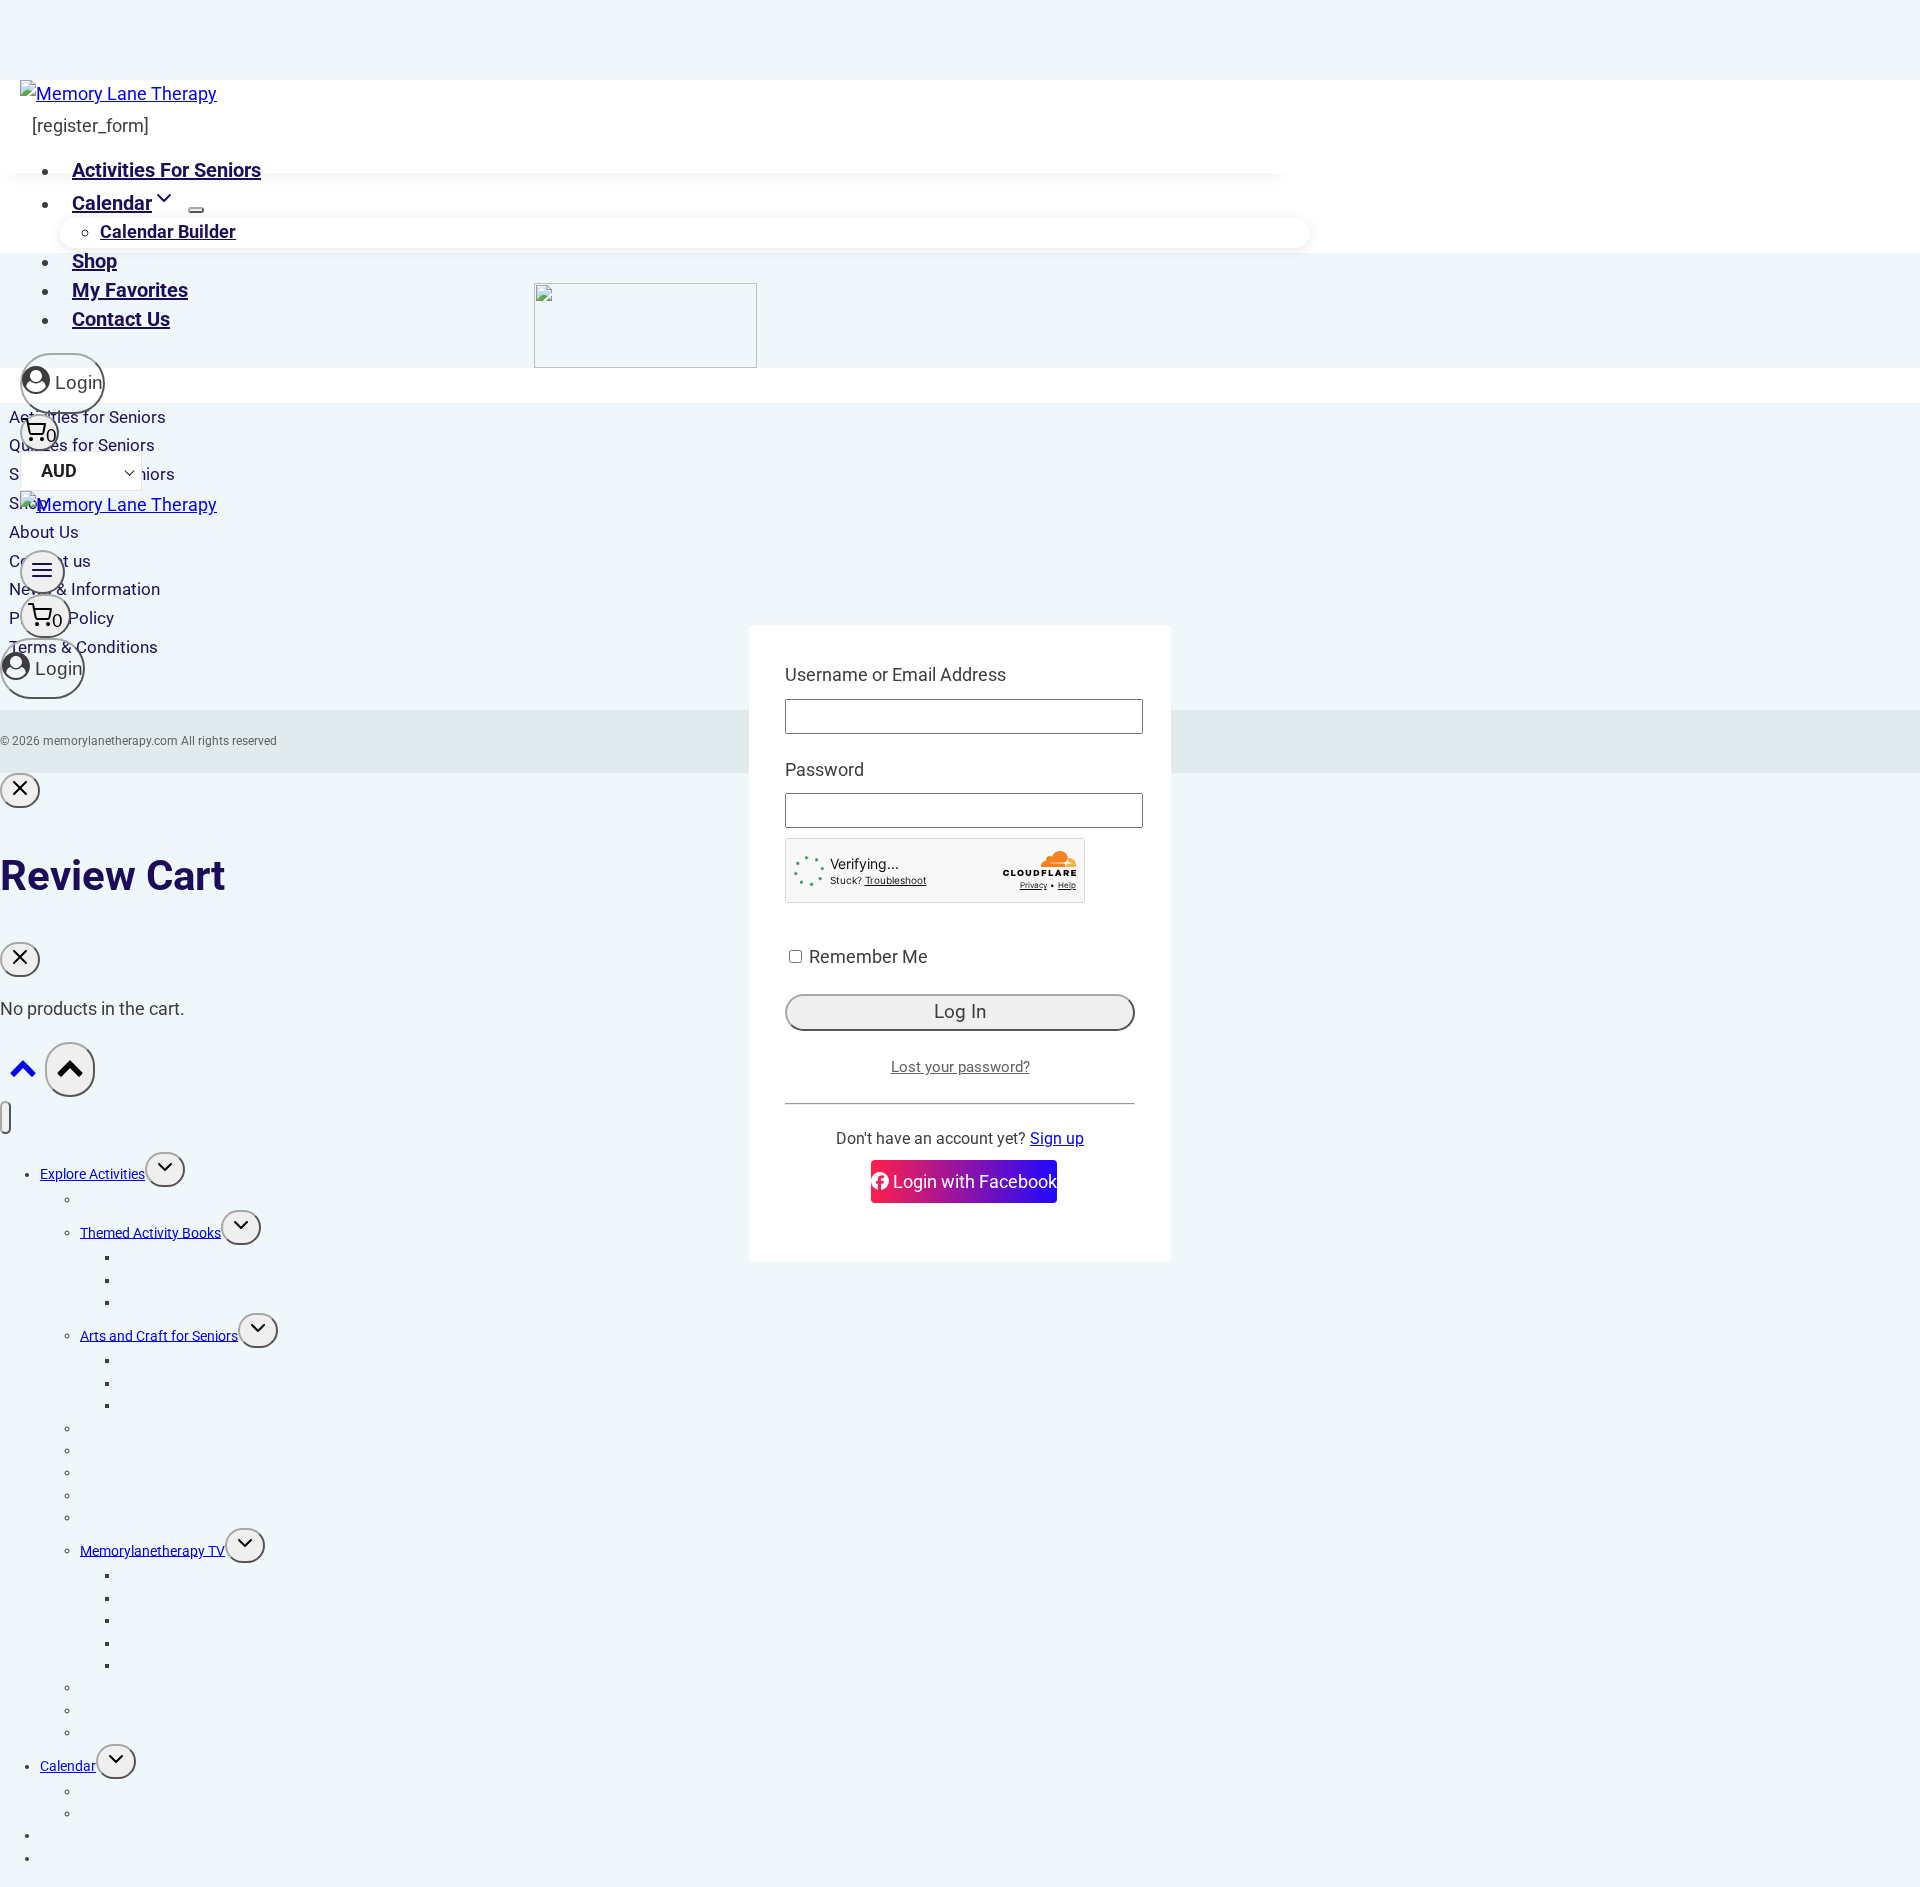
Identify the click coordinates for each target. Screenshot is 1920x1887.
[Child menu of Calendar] (196, 210)
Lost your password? (960, 1067)
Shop (94, 261)
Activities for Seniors (166, 170)
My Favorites (130, 290)
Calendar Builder (168, 231)
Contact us (121, 319)
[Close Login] (20, 790)
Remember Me (866, 956)
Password (824, 769)
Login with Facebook (973, 1181)
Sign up (1057, 1138)
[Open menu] (42, 572)
